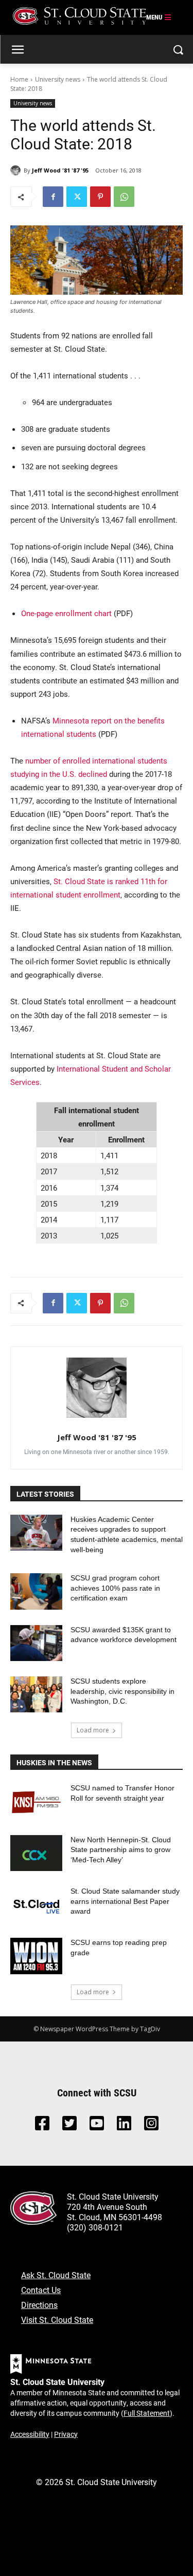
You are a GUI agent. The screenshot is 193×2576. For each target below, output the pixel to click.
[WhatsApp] (124, 197)
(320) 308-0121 (95, 2227)
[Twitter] (77, 197)
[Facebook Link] (42, 2126)
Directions (39, 2305)
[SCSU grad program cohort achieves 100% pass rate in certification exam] (36, 1591)
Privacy (66, 2434)
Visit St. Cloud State (57, 2320)
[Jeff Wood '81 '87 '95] (17, 170)
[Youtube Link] (97, 2126)
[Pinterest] (100, 197)
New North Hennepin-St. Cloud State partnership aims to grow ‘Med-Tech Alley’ (121, 1850)
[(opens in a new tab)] (36, 1801)
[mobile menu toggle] (159, 17)
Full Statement (147, 2413)
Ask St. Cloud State (56, 2275)
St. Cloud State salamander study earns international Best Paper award (125, 1901)
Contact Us (41, 2290)
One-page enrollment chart (66, 613)
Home (19, 79)
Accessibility (30, 2434)
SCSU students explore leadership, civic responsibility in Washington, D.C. (122, 1691)
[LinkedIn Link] (124, 2126)
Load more (93, 1730)
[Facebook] (53, 197)
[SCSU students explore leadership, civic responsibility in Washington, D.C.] (36, 1694)
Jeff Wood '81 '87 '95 (60, 170)
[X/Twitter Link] (69, 2126)
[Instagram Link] (151, 2126)
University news (58, 79)
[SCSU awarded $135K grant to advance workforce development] (36, 1643)
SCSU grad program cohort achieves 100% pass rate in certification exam (115, 1588)
